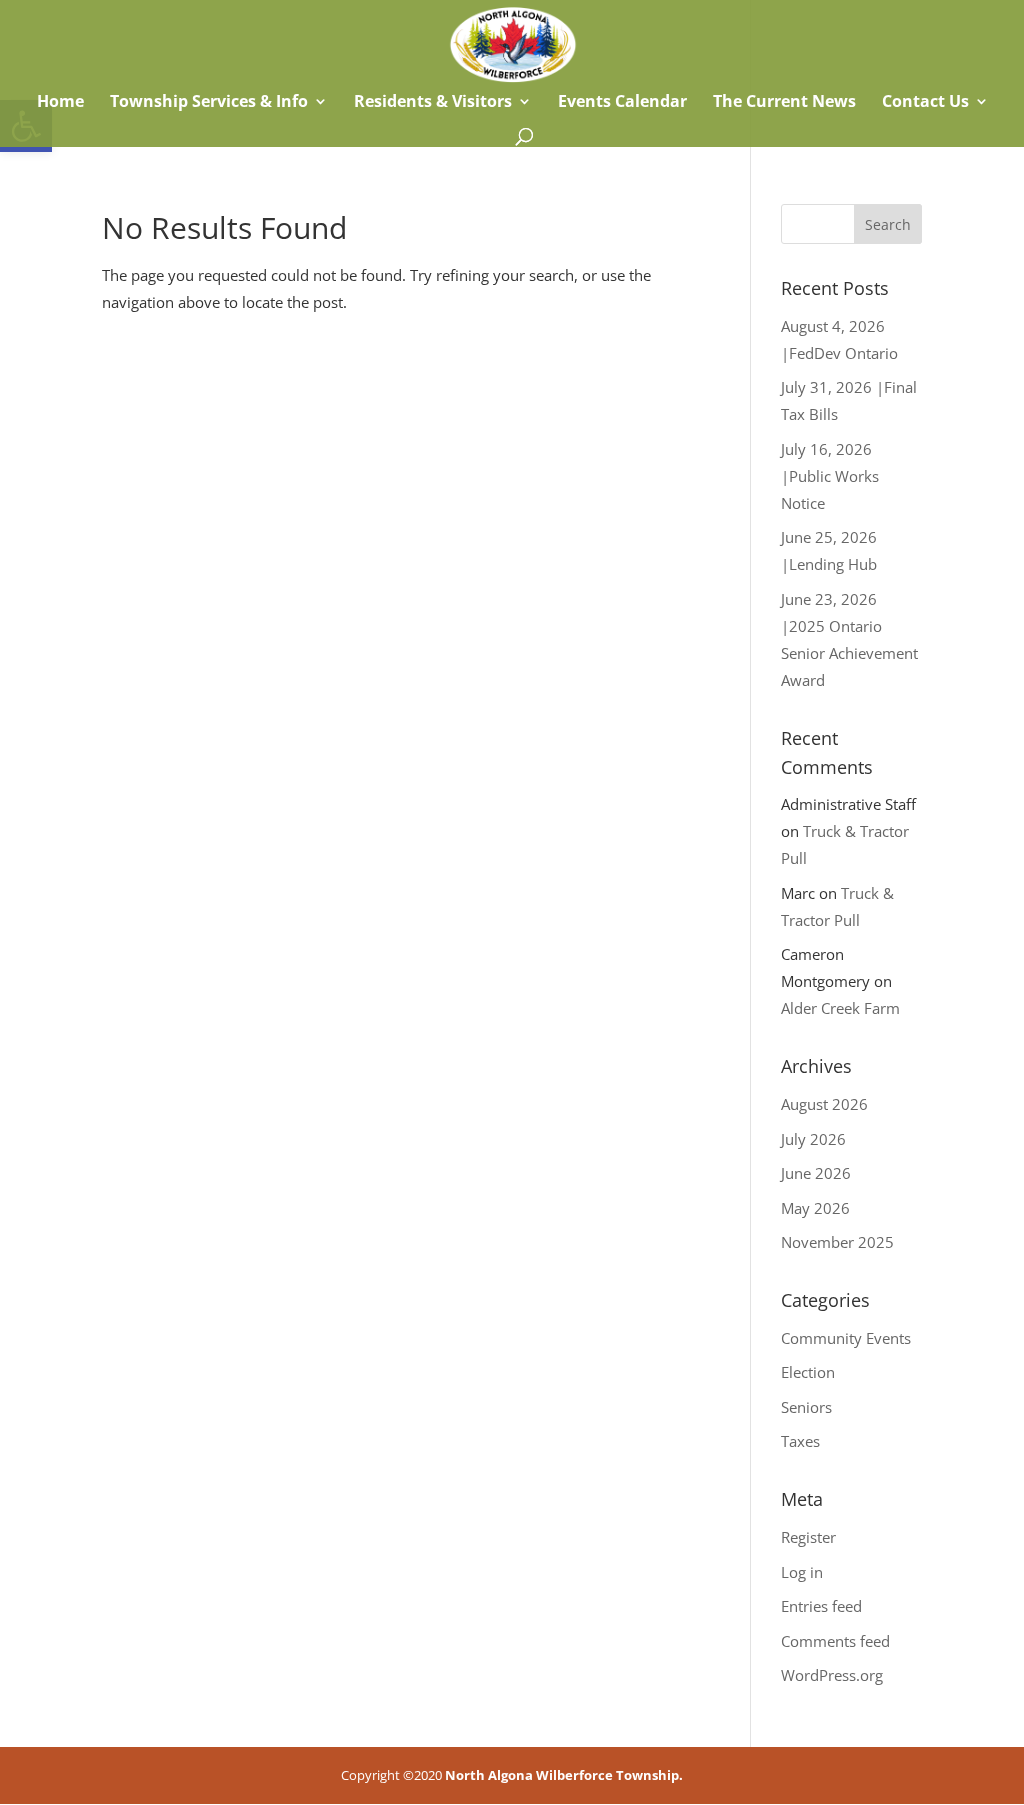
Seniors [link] (806, 1407)
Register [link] (808, 1537)
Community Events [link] (846, 1338)
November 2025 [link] (837, 1242)
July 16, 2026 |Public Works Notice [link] (830, 476)
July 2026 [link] (813, 1139)
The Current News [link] (784, 103)
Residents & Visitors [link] (433, 103)
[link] (512, 43)
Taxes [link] (800, 1441)
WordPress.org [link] (832, 1675)
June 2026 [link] (816, 1173)
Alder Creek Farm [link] (840, 1008)
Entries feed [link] (821, 1606)
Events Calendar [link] (622, 103)
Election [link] (808, 1372)
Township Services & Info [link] (209, 103)
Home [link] (58, 103)
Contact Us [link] (925, 103)
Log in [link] (802, 1572)
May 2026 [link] (815, 1208)
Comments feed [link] (835, 1641)
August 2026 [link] (824, 1104)
